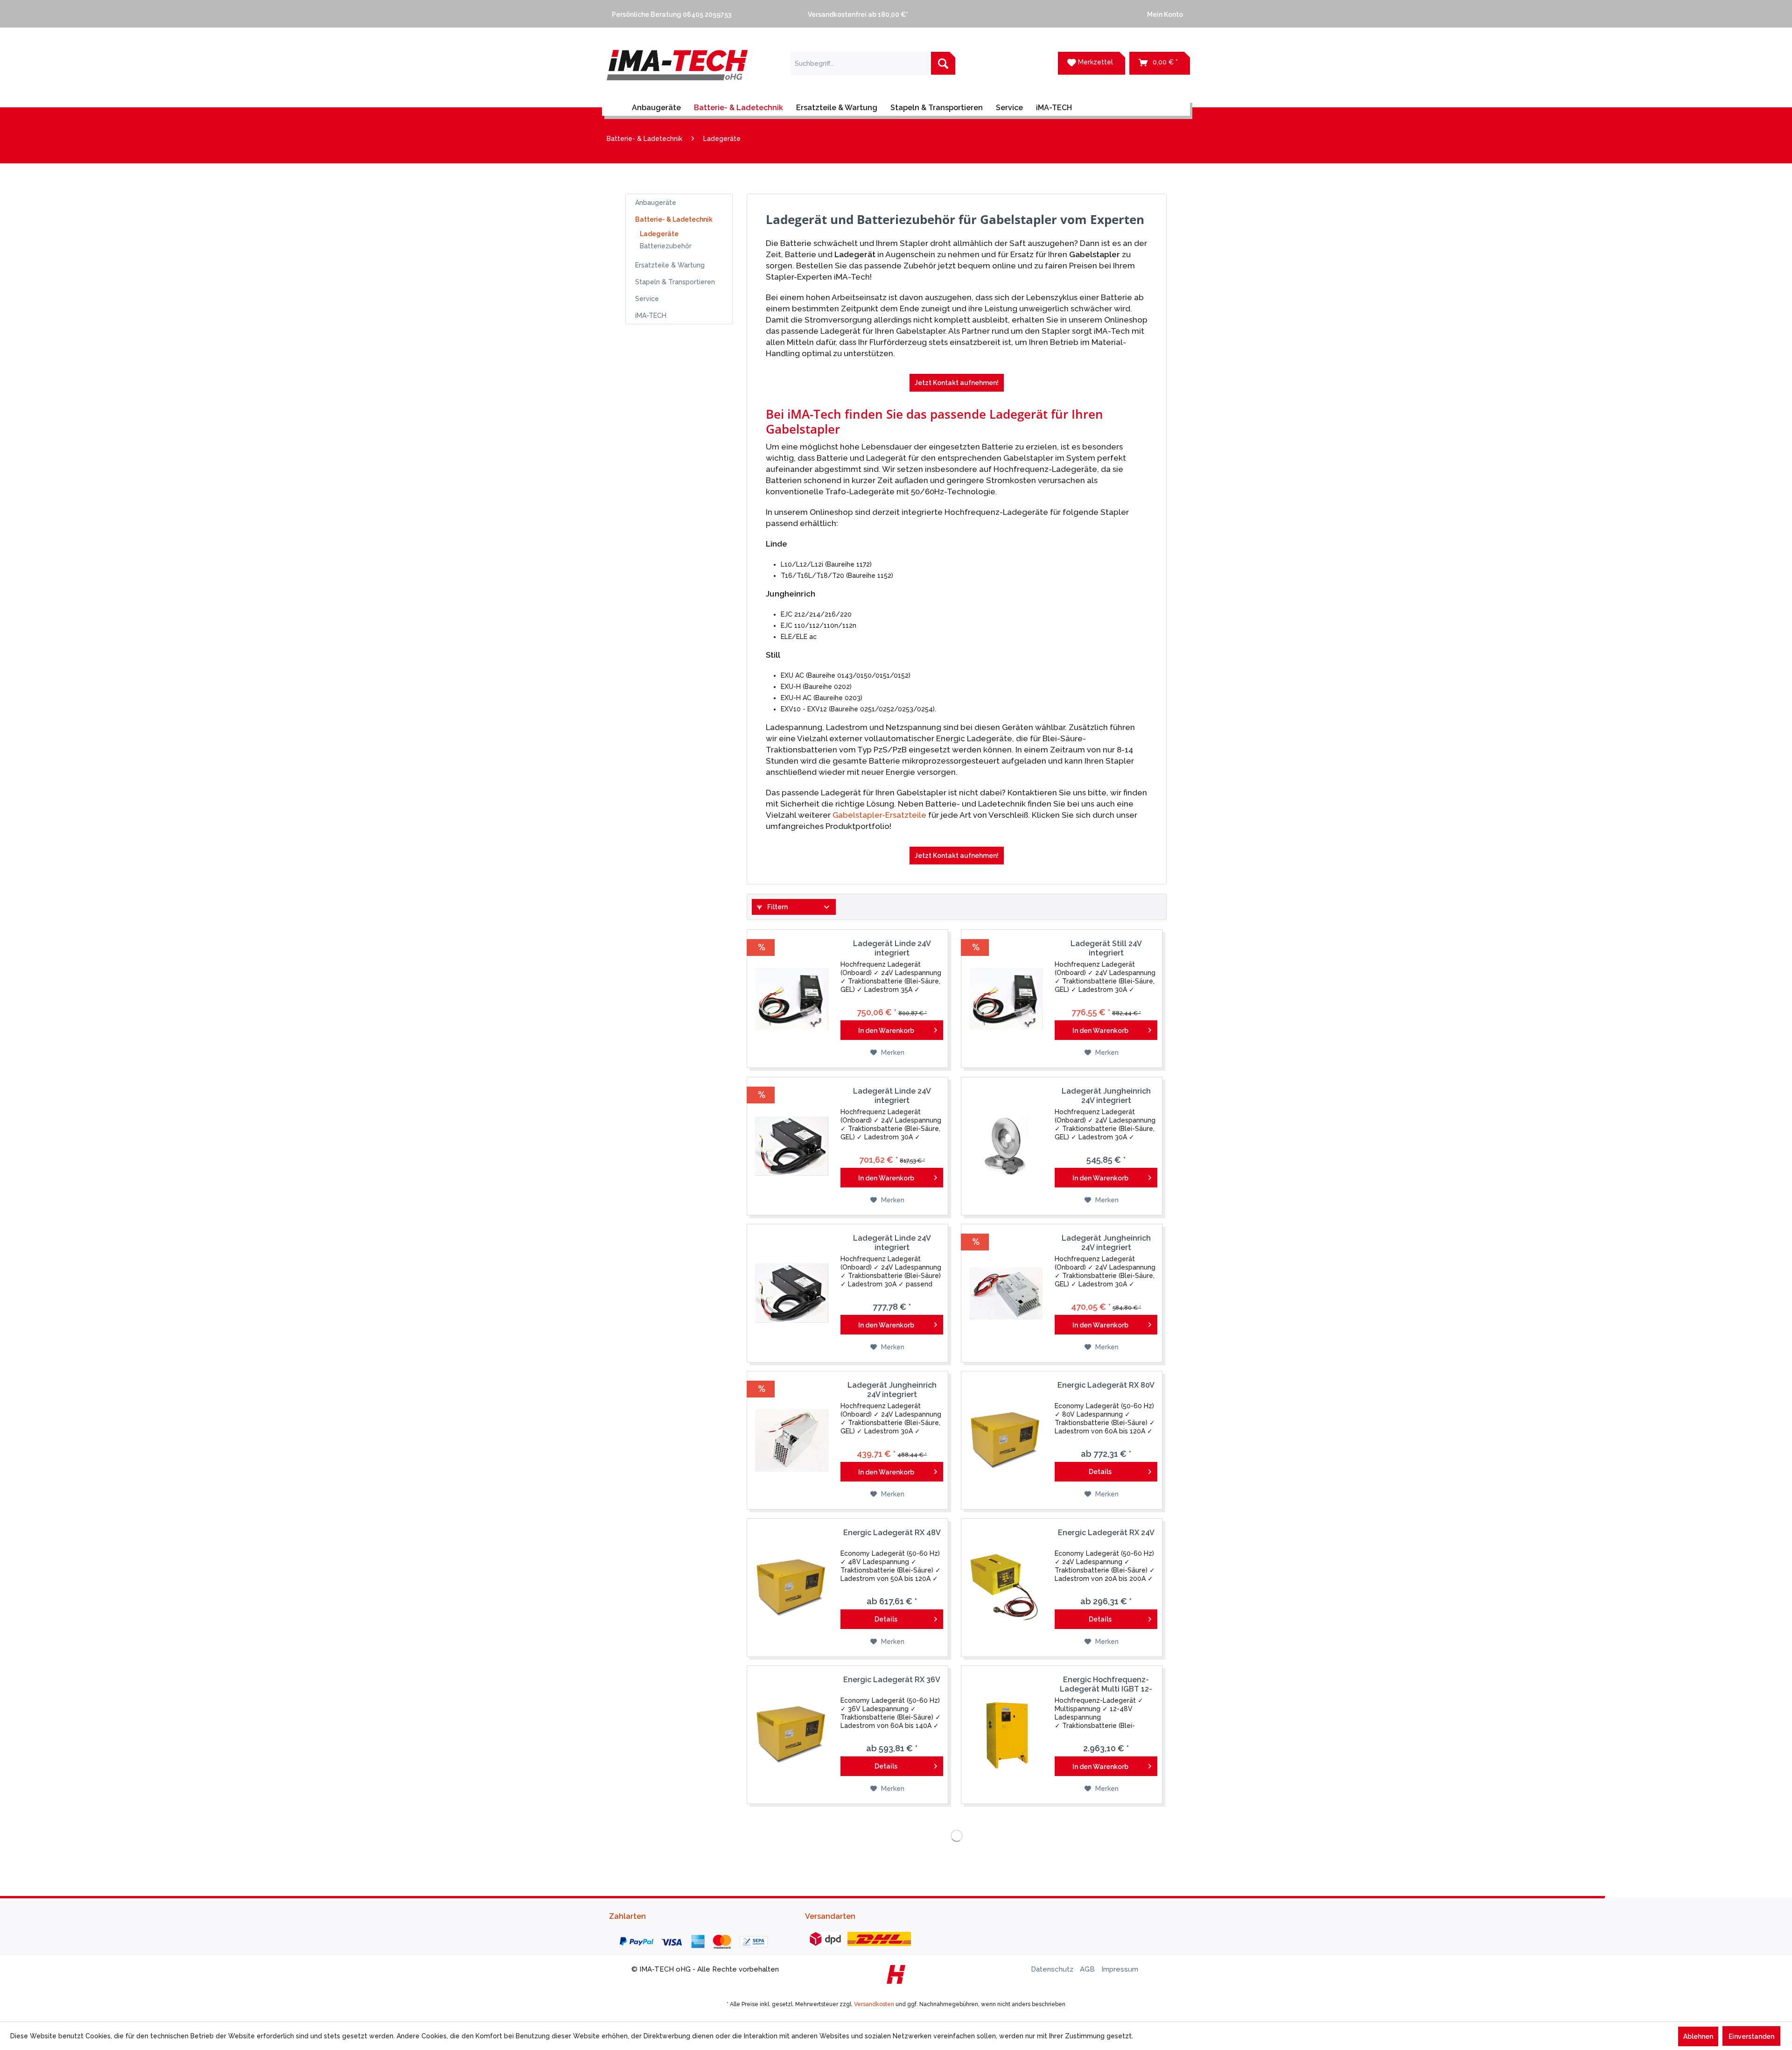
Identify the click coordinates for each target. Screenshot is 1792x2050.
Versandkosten (874, 2004)
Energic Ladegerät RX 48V (892, 1533)
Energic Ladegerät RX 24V (1106, 1533)
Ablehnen (1698, 2036)
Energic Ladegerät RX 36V (892, 1680)
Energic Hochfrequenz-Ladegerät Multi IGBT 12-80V (1106, 1685)
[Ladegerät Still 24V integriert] (1006, 999)
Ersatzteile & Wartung (670, 265)
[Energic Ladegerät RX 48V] (791, 1588)
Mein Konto (1164, 14)
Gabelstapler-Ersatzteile (879, 815)
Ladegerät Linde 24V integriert (892, 948)
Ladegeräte (659, 234)
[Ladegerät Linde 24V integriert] (791, 999)
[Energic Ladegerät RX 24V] (1006, 1588)
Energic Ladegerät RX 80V (1106, 1385)
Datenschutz (1053, 1969)
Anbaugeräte (656, 203)
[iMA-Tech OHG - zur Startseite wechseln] (677, 71)
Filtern (777, 907)
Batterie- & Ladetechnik (674, 219)
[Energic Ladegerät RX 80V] (1006, 1440)
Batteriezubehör (666, 246)
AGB (1088, 1969)
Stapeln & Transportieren (675, 282)
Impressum (1120, 1969)
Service (647, 299)
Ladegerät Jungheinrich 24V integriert (1106, 1096)
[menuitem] (700, 14)
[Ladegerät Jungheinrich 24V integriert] (1006, 1146)
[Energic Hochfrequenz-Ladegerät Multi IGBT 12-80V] (1006, 1735)
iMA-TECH (651, 316)
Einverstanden (1751, 2036)
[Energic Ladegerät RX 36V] (791, 1735)
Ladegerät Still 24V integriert (1106, 948)
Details (1100, 1472)
